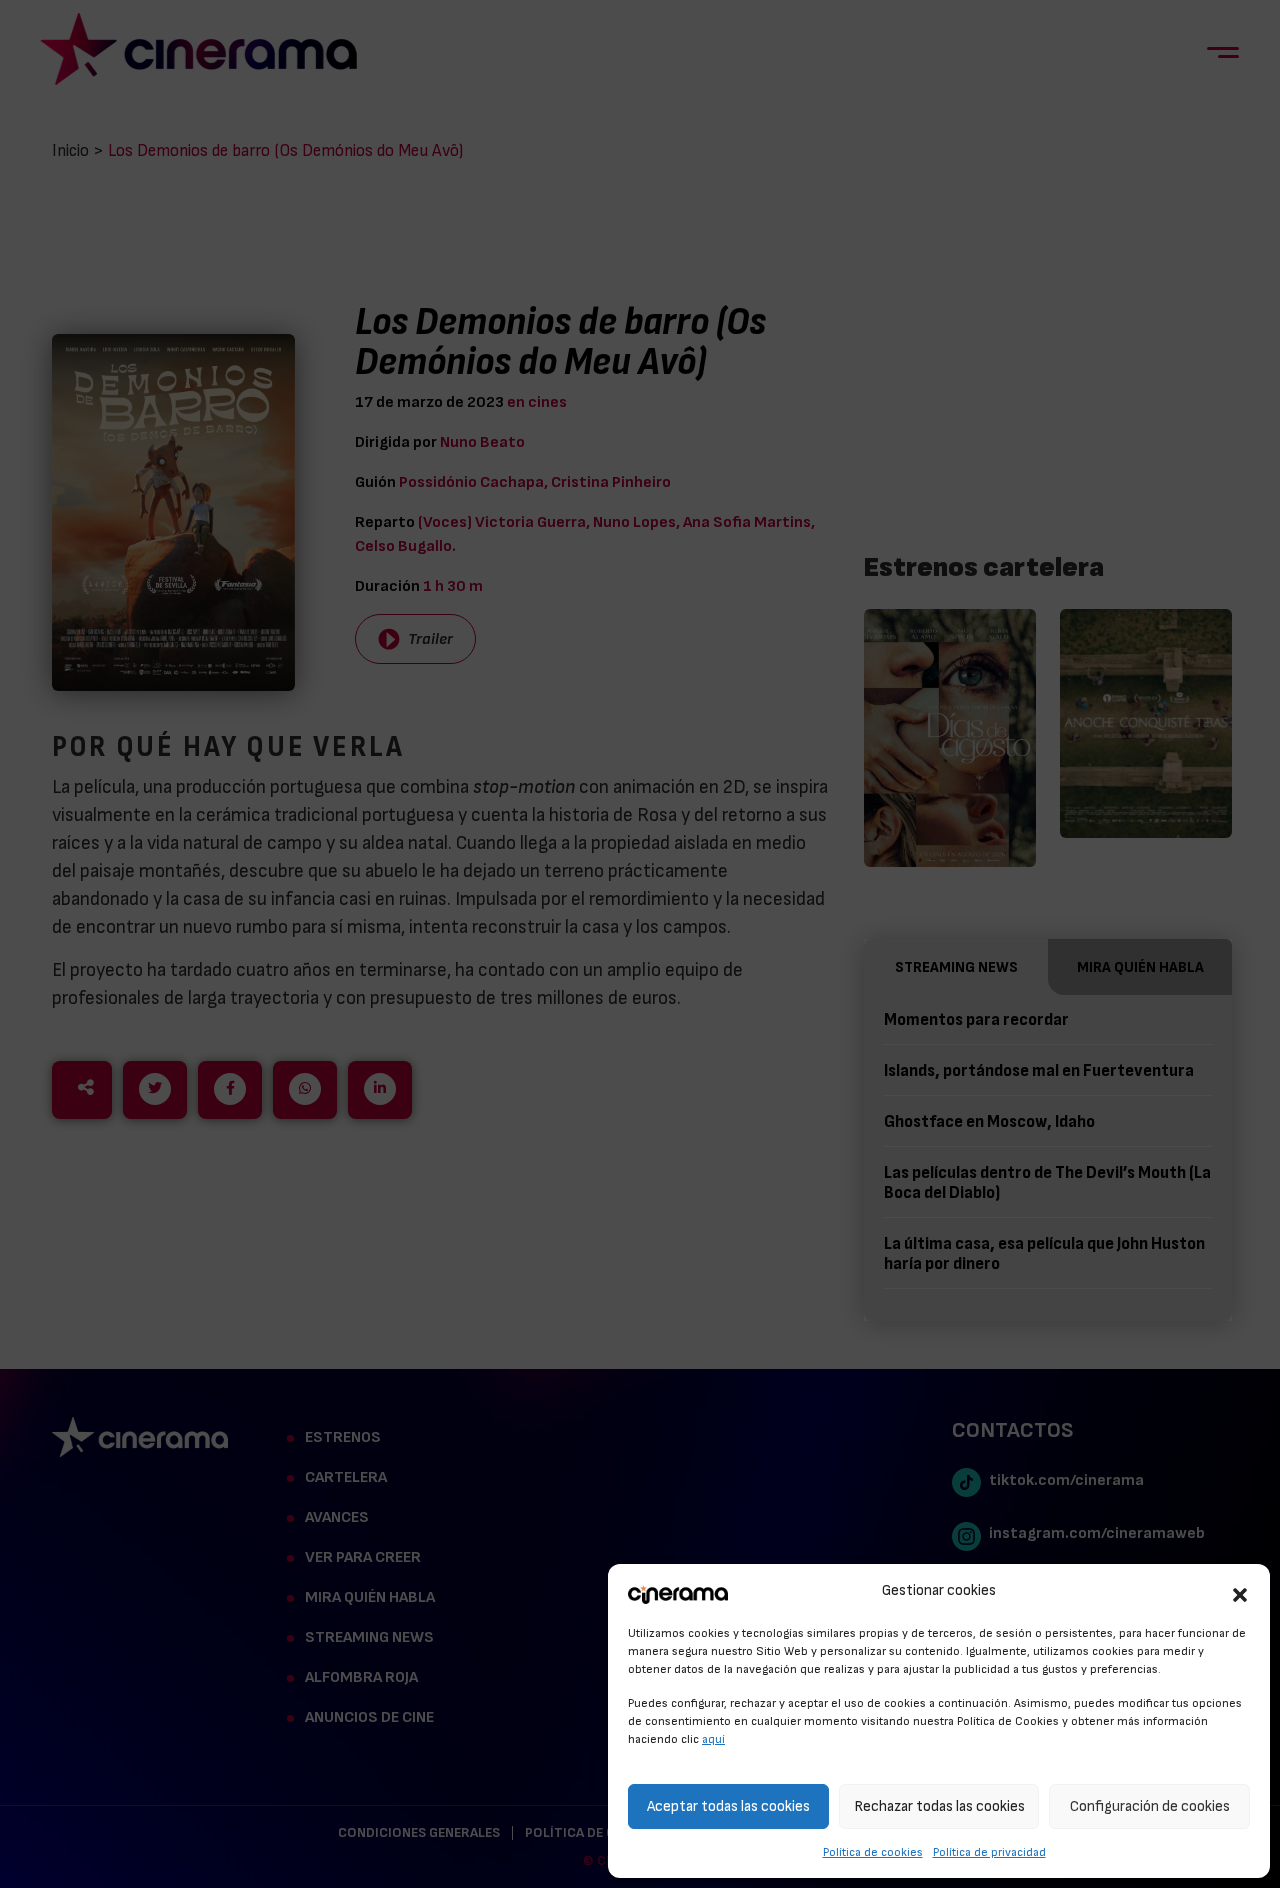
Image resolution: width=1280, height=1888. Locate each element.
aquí (713, 1739)
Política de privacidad (989, 1852)
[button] (1240, 1592)
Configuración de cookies (1150, 1806)
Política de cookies (873, 1852)
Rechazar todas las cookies (939, 1806)
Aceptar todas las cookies (728, 1806)
